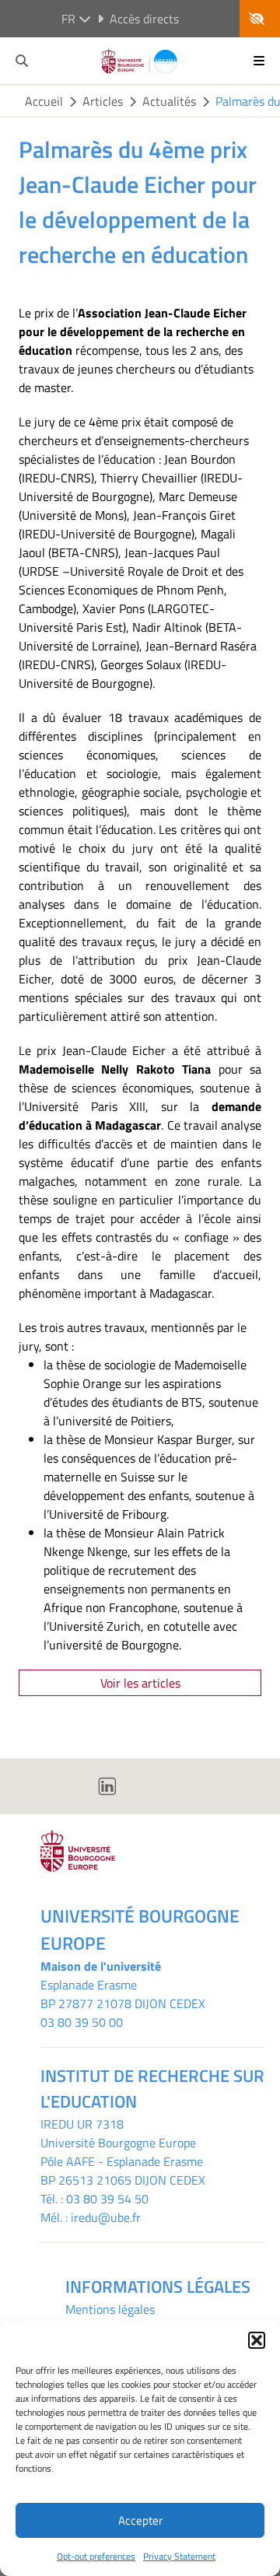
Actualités (169, 101)
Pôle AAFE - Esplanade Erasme (122, 2161)
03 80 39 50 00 (82, 2022)
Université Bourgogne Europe (118, 2143)
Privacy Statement (179, 2556)
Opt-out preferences (96, 2556)
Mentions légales (110, 2309)
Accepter (140, 2520)
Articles (103, 101)
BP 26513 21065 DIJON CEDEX (123, 2180)
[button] (257, 2340)
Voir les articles (140, 1683)
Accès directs (144, 19)
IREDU (59, 2124)
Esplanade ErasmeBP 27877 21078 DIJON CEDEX (123, 1994)
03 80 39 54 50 (107, 2199)
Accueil (44, 101)
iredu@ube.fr (106, 2217)
